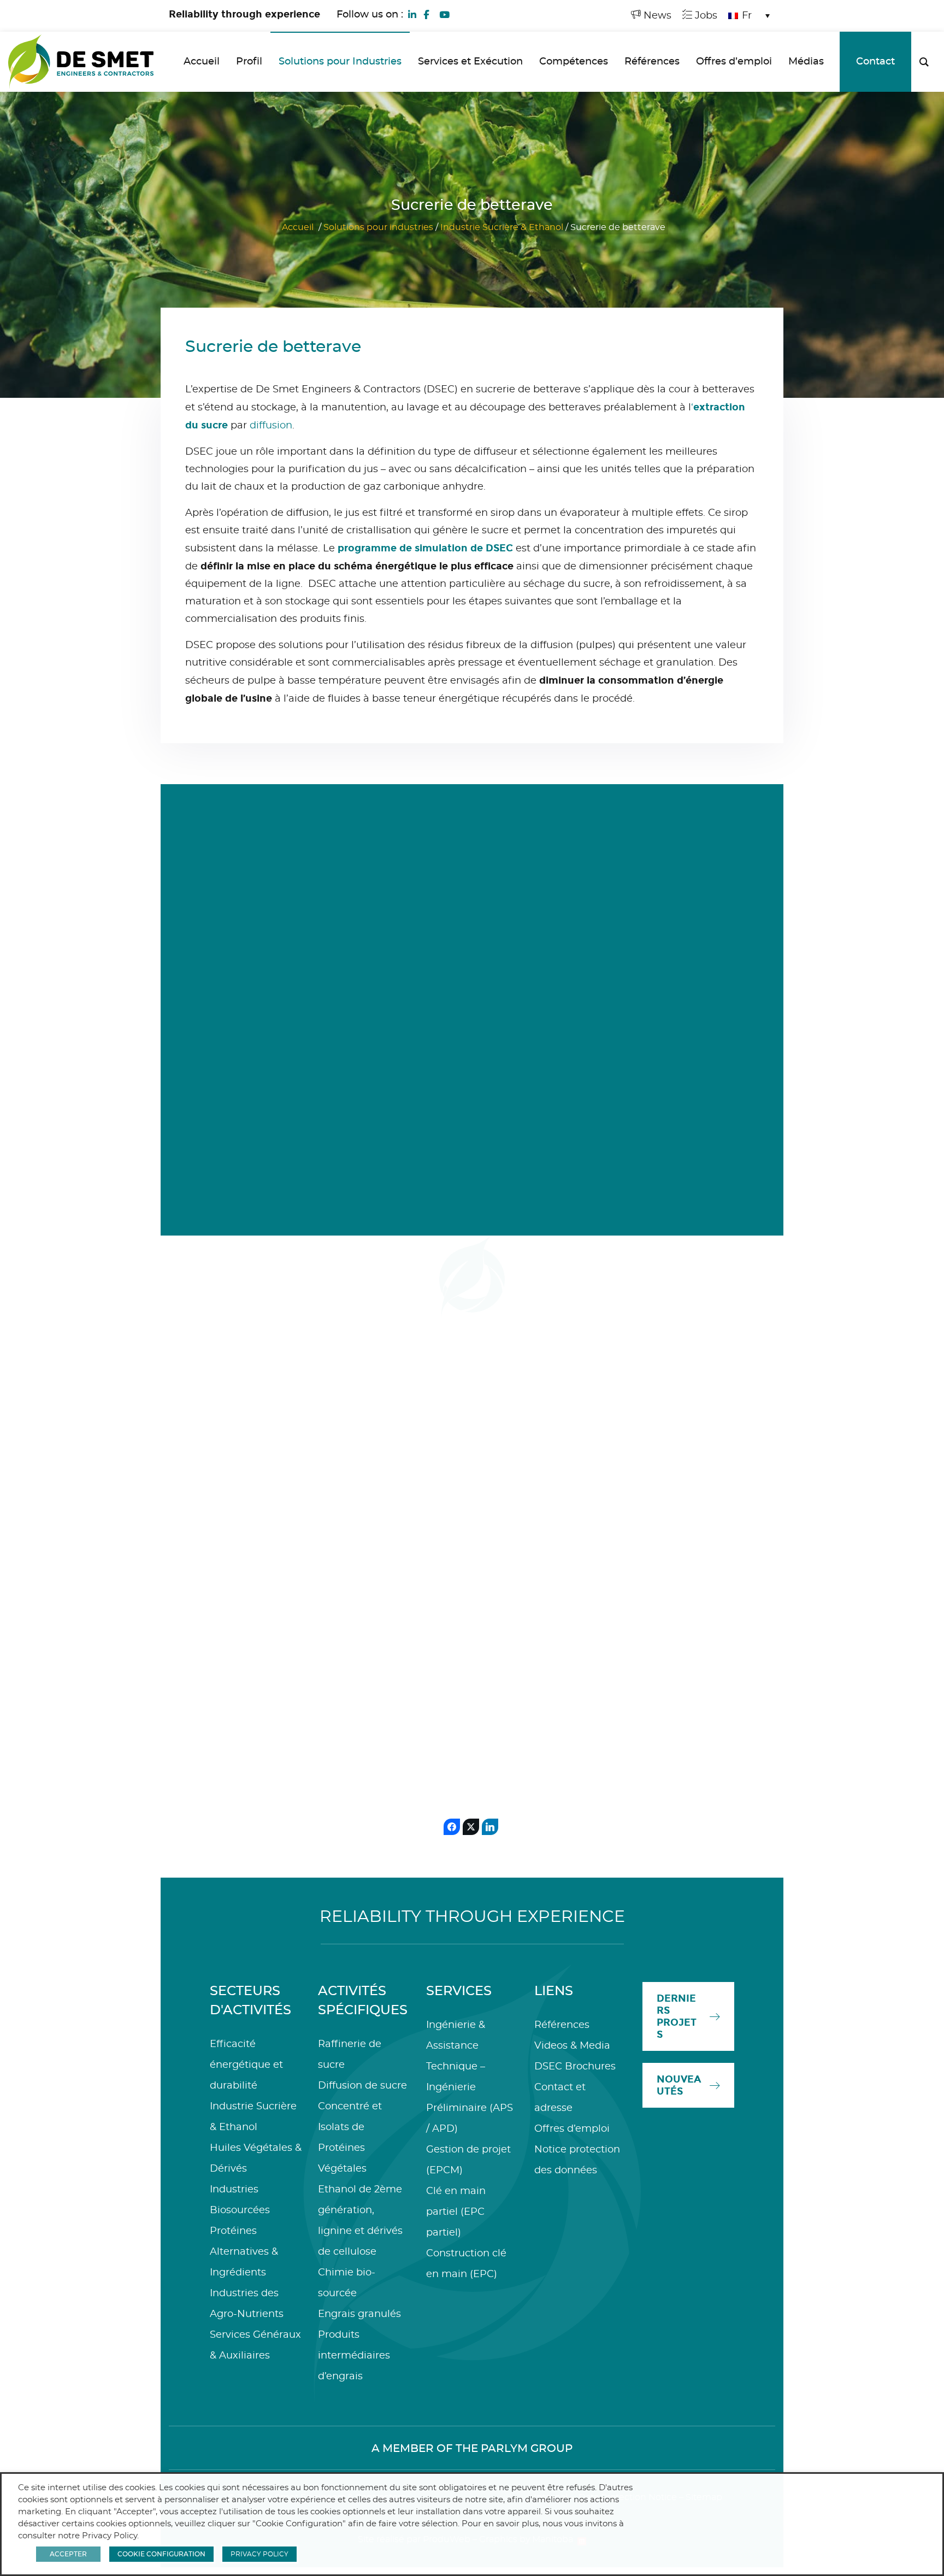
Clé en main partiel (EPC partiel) (456, 2212)
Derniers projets (677, 2016)
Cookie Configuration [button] (161, 2554)
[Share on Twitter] (471, 1827)
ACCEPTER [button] (68, 2554)
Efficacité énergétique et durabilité (246, 2065)
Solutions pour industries (378, 227)
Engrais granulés (359, 2314)
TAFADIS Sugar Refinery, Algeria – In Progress (669, 1652)
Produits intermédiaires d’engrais (354, 2356)
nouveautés (679, 2085)
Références (562, 2025)
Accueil (298, 227)
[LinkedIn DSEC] (412, 14)
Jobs (705, 16)
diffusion (271, 426)
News (656, 16)
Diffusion (466, 1551)
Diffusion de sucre (362, 2086)
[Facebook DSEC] (426, 14)
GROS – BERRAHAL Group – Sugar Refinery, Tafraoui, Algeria (567, 1643)
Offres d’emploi (572, 2129)
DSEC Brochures (575, 2067)
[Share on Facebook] (452, 1827)
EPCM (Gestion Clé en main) (255, 1565)
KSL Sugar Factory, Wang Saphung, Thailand (461, 1628)
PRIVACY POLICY (259, 2554)
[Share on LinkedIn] (490, 1827)
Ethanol (705, 1124)
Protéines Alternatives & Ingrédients (244, 2252)
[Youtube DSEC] (444, 14)
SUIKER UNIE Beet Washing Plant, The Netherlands (363, 1628)
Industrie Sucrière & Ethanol (502, 227)
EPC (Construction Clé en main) (672, 1565)
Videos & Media (572, 2046)
